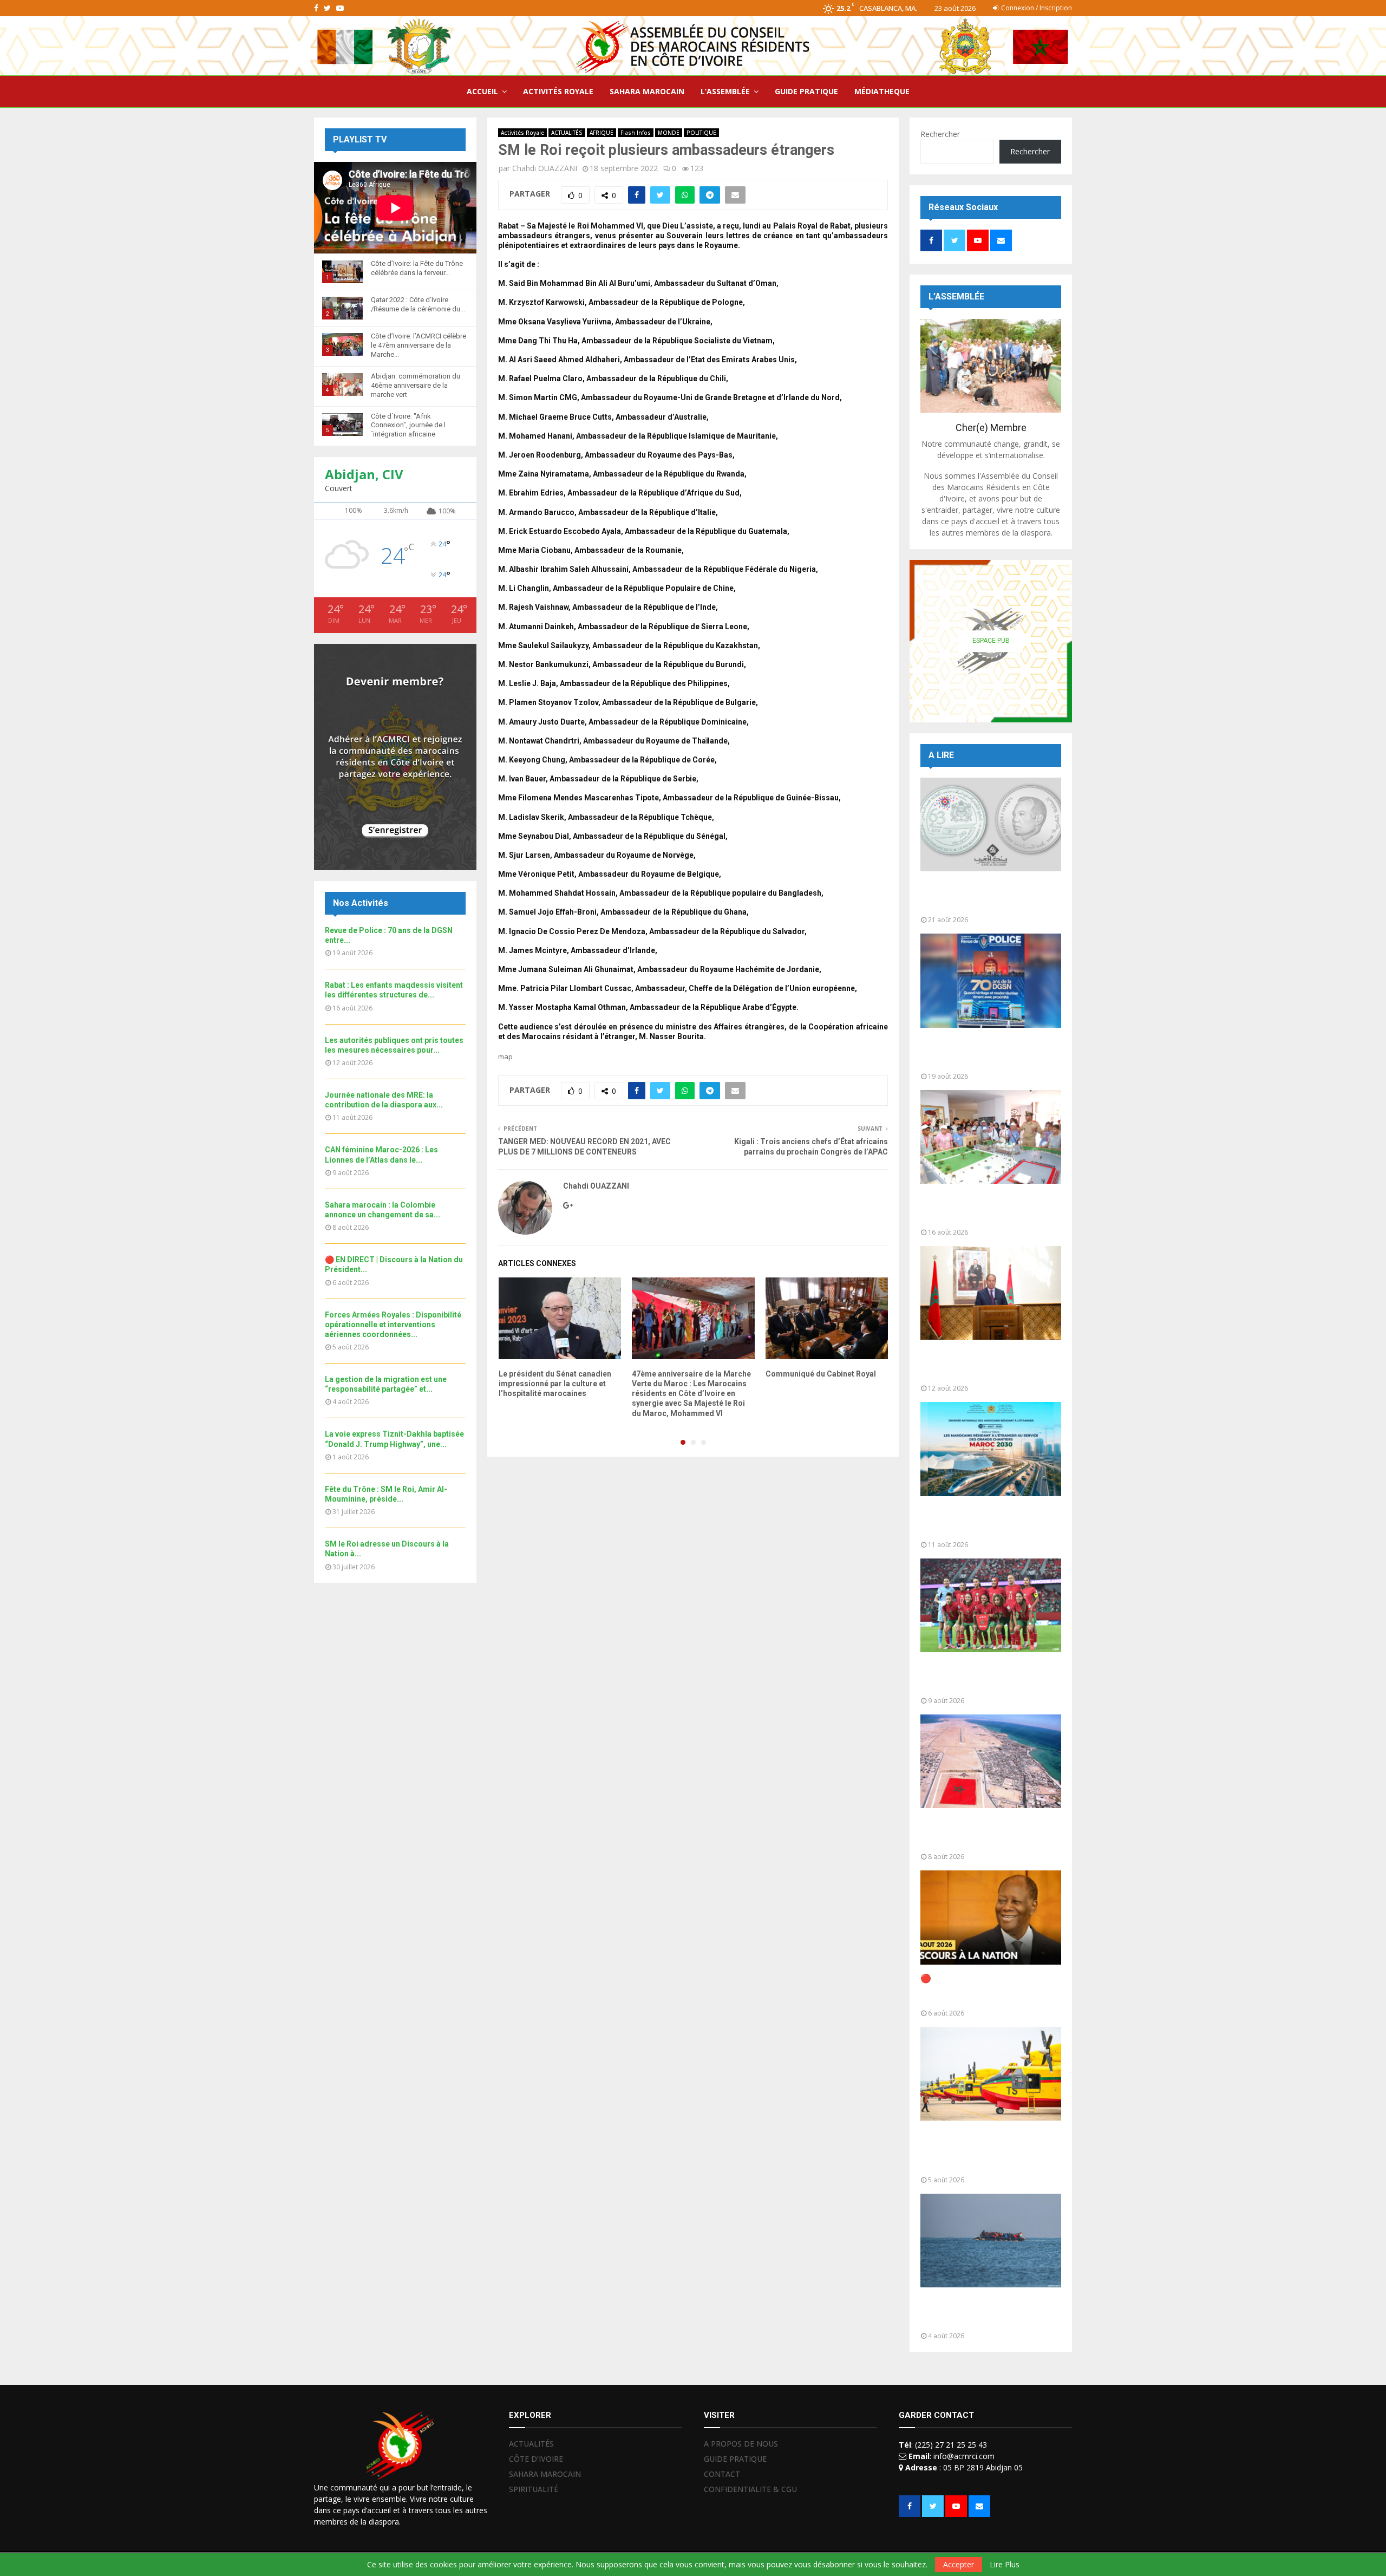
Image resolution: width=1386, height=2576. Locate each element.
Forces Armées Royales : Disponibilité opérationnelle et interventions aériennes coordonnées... (393, 1325)
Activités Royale (522, 133)
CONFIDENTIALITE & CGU (750, 2489)
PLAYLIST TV (360, 139)
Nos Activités (361, 903)
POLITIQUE (701, 133)
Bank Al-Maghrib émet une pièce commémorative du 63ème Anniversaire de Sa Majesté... (987, 896)
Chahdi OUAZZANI (545, 168)
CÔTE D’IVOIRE (536, 2459)
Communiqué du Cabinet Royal (821, 1374)
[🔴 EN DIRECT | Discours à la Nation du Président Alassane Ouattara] (991, 1917)
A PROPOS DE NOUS (741, 2444)
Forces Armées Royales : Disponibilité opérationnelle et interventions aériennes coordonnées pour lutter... (982, 2151)
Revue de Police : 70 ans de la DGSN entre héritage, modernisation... (981, 1052)
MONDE (669, 133)
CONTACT (722, 2474)
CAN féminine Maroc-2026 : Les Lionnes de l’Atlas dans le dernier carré (988, 1677)
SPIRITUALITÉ (534, 2489)
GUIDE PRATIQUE (806, 91)
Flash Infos (636, 133)
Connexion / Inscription (1036, 8)
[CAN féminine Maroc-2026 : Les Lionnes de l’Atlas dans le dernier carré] (991, 1605)
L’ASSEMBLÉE (725, 91)
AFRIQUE (602, 133)
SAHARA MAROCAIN (647, 91)
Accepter (959, 2564)
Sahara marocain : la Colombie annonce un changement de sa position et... (983, 1833)
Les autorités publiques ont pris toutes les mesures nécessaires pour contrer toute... (988, 1364)
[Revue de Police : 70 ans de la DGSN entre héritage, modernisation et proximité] (991, 980)
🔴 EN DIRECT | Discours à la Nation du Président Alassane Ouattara (981, 1989)
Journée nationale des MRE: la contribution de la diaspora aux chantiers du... (983, 1521)
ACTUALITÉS (567, 133)
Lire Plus (1005, 2565)
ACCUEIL (482, 91)
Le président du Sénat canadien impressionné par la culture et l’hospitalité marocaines (555, 1384)
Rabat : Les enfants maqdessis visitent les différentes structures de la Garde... (983, 1208)
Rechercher (940, 134)
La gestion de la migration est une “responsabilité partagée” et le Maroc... (990, 2312)
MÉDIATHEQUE (882, 91)
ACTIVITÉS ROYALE (558, 91)
